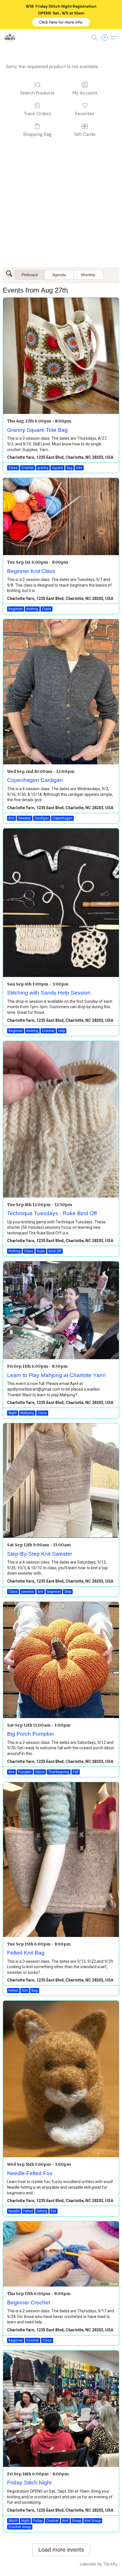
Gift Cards (85, 134)
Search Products (37, 93)
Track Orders (37, 114)
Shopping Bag (37, 134)
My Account (85, 93)
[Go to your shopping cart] (106, 38)
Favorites (85, 114)
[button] (61, 22)
